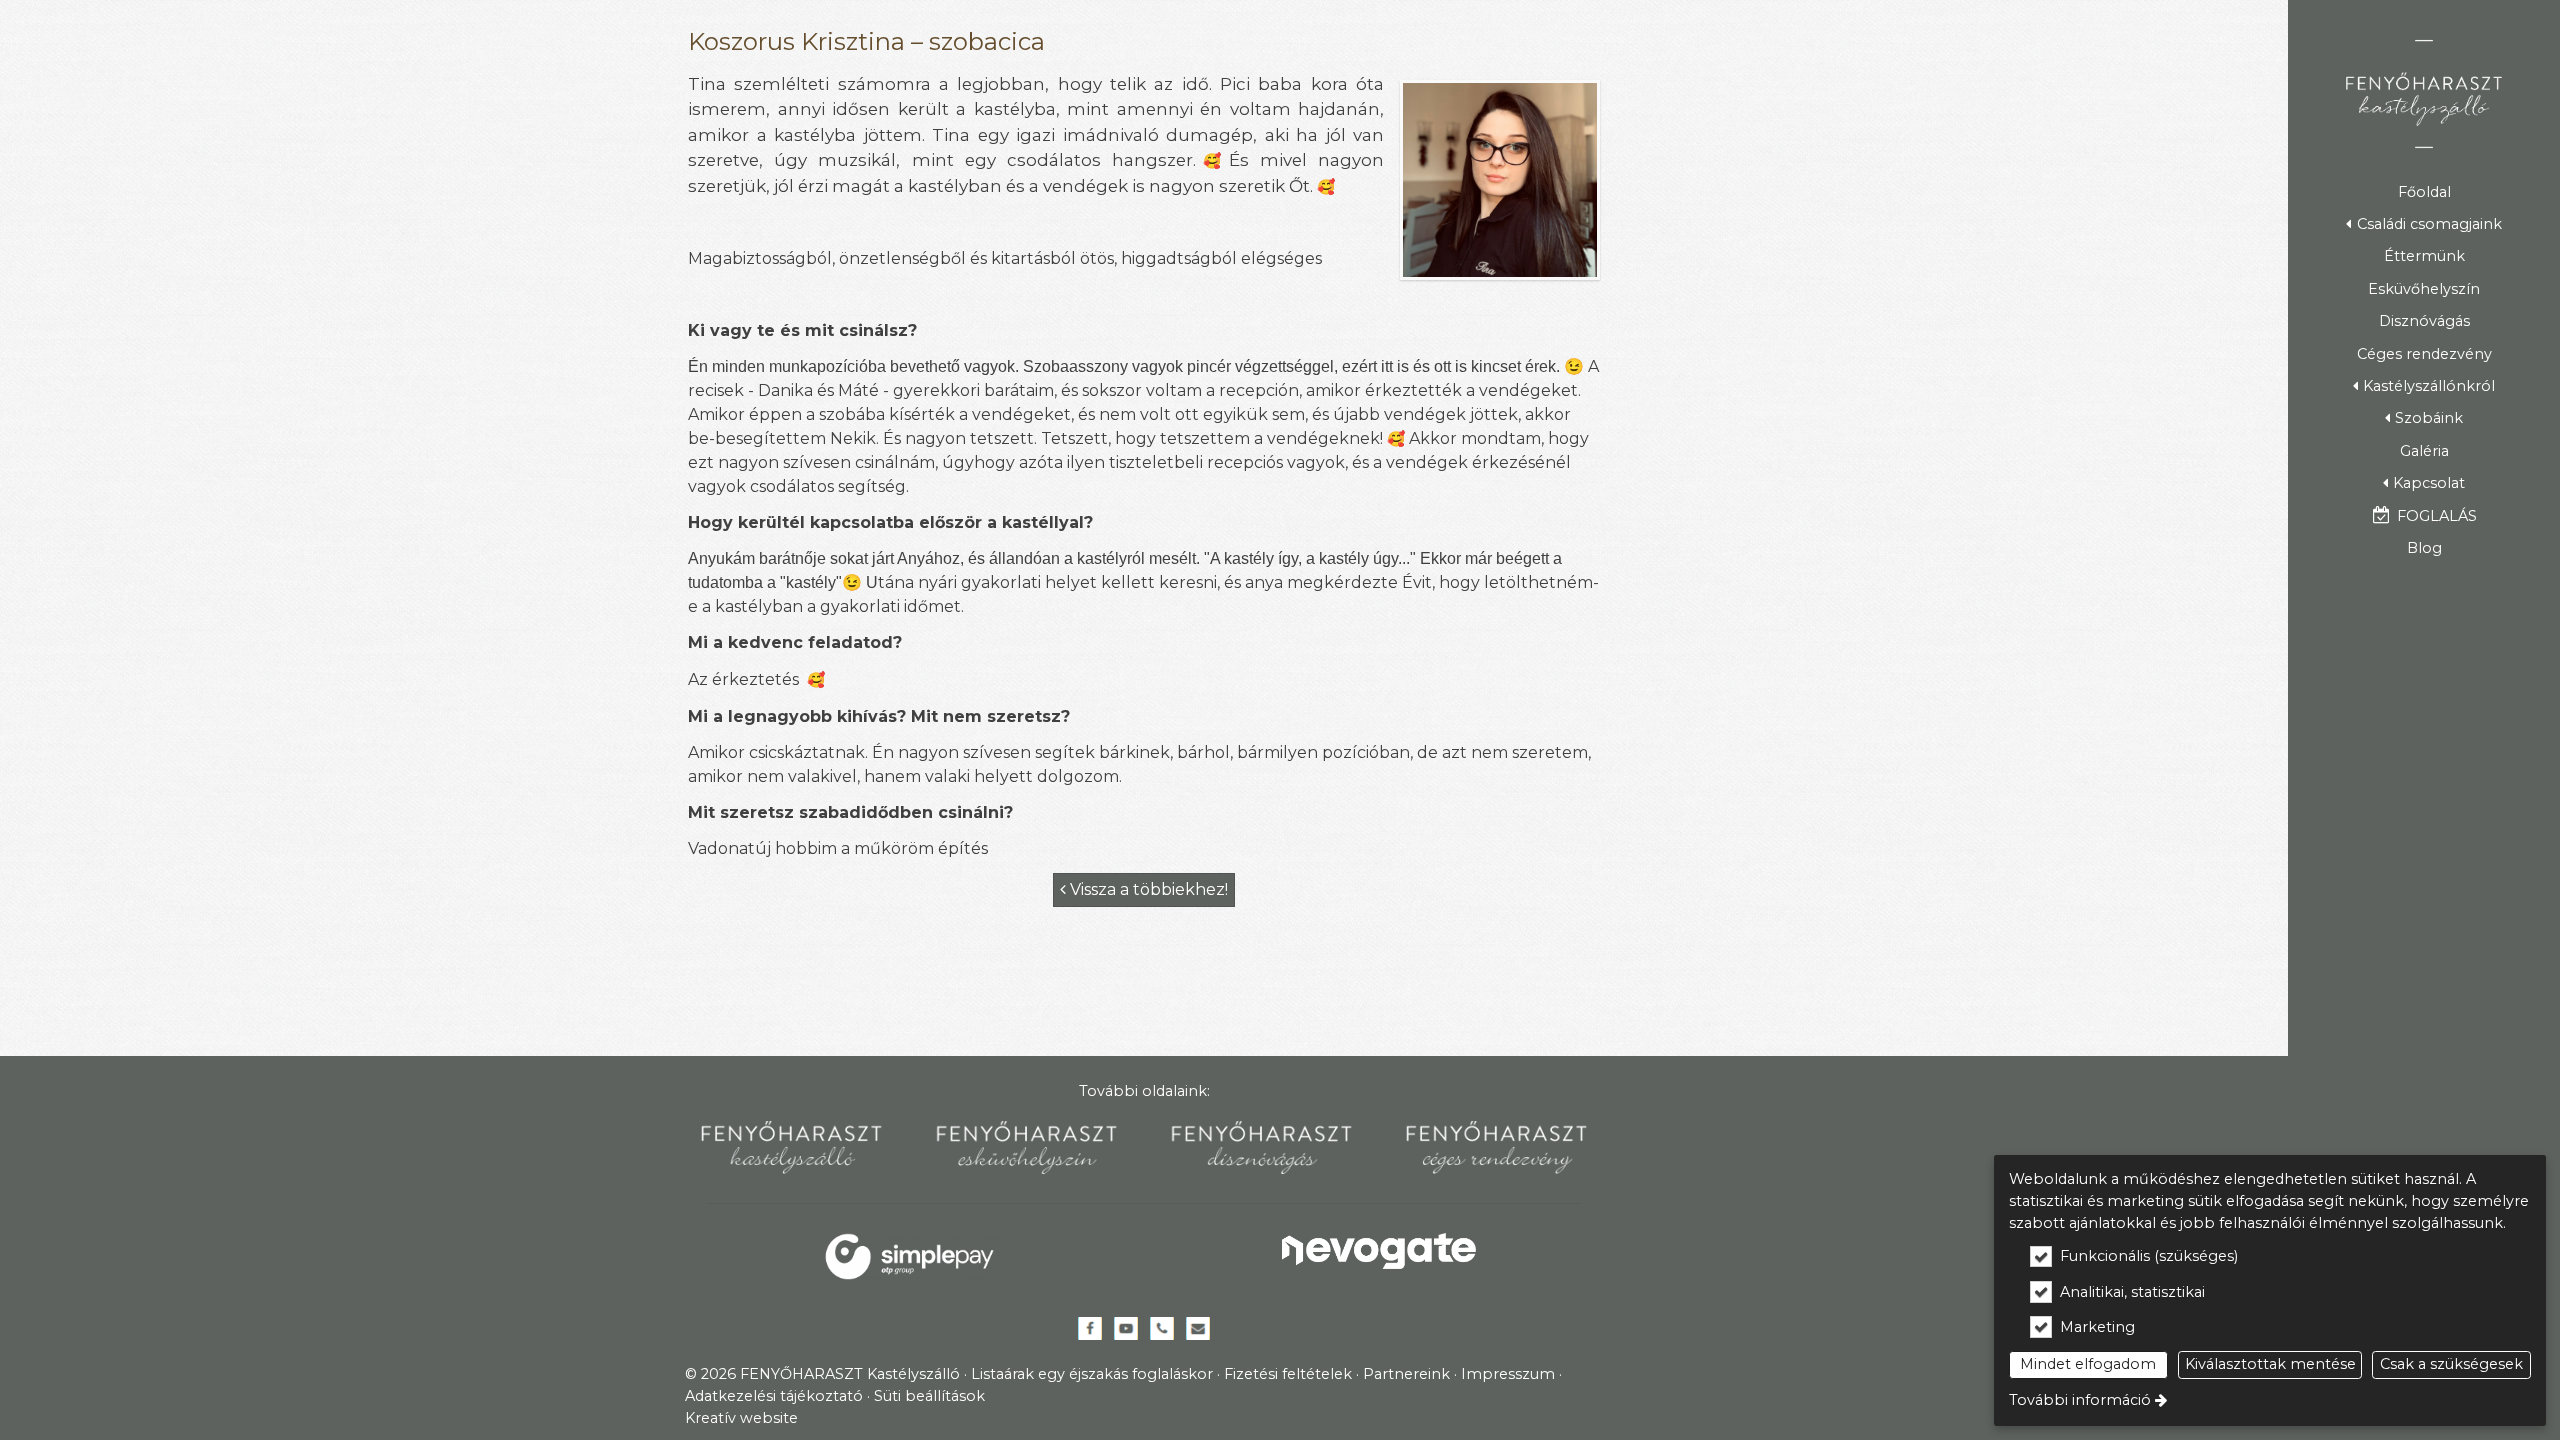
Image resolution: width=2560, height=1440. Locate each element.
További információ (2080, 1400)
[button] (2424, 225)
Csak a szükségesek (2451, 1364)
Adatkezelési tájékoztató (774, 1396)
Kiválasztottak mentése (2270, 1364)
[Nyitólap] (2424, 94)
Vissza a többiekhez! (1144, 889)
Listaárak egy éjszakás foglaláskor (1092, 1374)
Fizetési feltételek (1288, 1374)
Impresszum (1508, 1374)
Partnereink (1406, 1374)
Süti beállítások (929, 1396)
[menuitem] (2424, 192)
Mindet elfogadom (2088, 1364)
